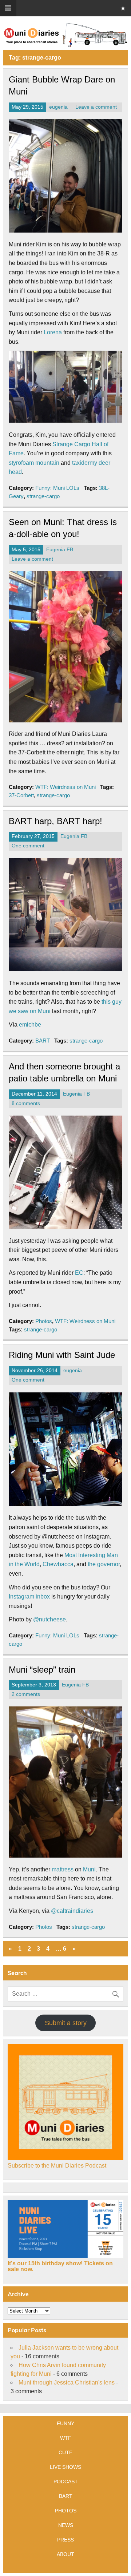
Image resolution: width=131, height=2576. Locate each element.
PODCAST (66, 2482)
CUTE (65, 2452)
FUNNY (65, 2423)
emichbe (30, 1025)
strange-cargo (43, 496)
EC (79, 1273)
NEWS (66, 2525)
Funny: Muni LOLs (57, 488)
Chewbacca (58, 1564)
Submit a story (66, 2023)
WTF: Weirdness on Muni (65, 787)
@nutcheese (49, 1619)
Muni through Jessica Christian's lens (67, 2383)
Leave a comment (96, 107)
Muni (89, 1869)
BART (43, 1041)
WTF (66, 2438)
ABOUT (65, 2554)
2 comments (26, 1694)
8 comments (26, 1103)
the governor (104, 1564)
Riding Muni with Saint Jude (62, 1355)
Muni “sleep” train (42, 1670)
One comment (28, 846)
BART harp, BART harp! (55, 821)
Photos (44, 1321)
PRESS (65, 2540)
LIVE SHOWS (65, 2467)
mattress (63, 1869)
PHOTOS (66, 2511)
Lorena (53, 332)
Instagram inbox (29, 1597)
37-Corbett (21, 795)
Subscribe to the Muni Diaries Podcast (57, 2166)
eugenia (58, 107)
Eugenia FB (60, 550)
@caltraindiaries (72, 1911)
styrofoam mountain (34, 463)
